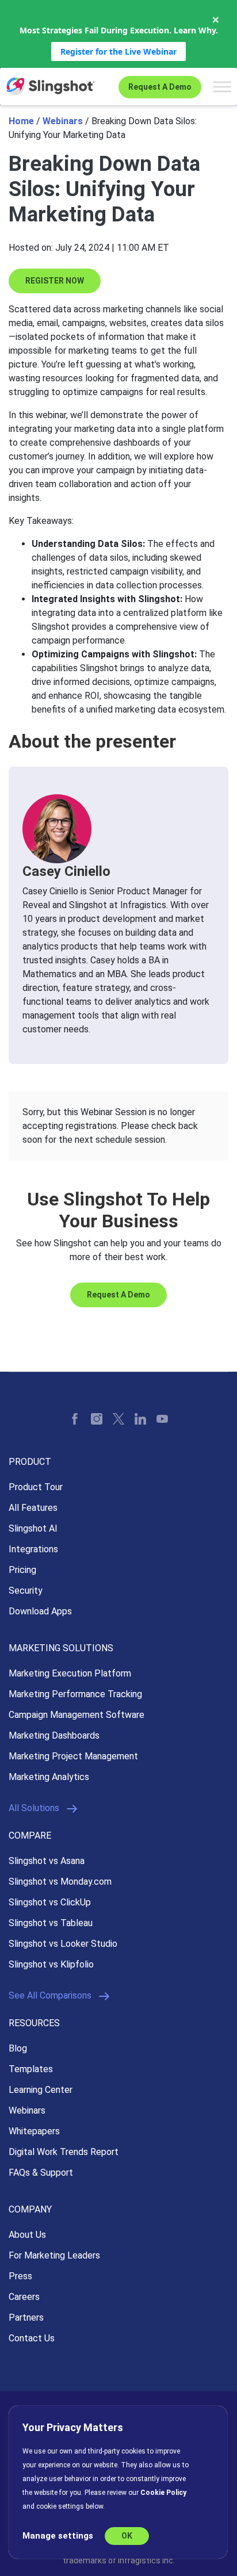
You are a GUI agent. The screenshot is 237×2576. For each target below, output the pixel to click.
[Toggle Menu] (222, 87)
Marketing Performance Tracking (75, 1694)
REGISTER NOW (55, 281)
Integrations (33, 1549)
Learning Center (41, 2090)
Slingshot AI (33, 1528)
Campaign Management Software (77, 1715)
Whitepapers (34, 2131)
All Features (33, 1508)
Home (21, 121)
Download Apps (40, 1611)
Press (20, 2276)
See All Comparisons (50, 1995)
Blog (18, 2048)
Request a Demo (160, 87)
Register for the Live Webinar (118, 51)
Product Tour (36, 1487)
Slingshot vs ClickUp (50, 1902)
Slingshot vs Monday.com (60, 1882)
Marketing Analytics (49, 1777)
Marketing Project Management (73, 1756)
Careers (24, 2297)
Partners (26, 2317)
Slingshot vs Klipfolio (51, 1964)
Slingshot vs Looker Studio (63, 1944)
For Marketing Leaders (54, 2255)
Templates (31, 2069)
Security (26, 1591)
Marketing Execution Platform (70, 1673)
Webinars (63, 121)
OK (127, 2536)
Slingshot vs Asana (47, 1861)
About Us (27, 2235)
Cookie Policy (163, 2493)
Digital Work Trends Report (64, 2152)
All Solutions (34, 1808)
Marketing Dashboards (54, 1735)
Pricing (22, 1570)
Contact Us (32, 2338)
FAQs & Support (41, 2173)
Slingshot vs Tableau (51, 1923)
